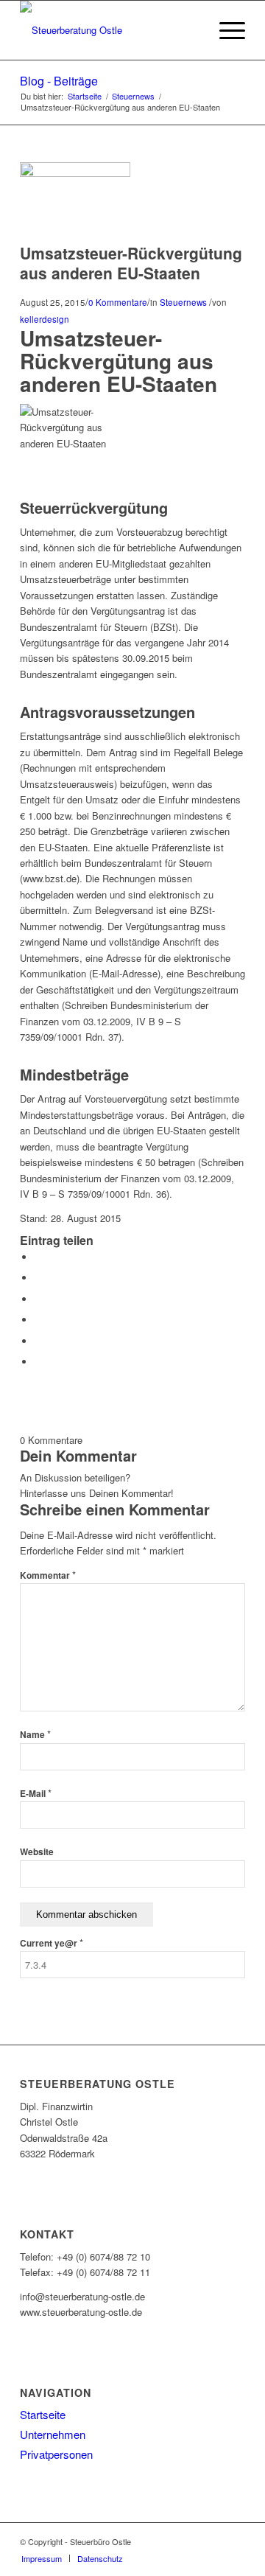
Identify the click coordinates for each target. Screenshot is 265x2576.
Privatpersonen (56, 2454)
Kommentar (48, 1575)
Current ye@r (52, 1943)
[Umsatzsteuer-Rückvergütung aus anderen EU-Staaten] (75, 173)
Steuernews (133, 96)
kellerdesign (45, 319)
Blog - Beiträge (59, 81)
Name (35, 1735)
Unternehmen (53, 2434)
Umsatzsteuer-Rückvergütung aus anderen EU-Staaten (131, 263)
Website (37, 1852)
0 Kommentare (118, 302)
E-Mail (36, 1794)
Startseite (85, 96)
